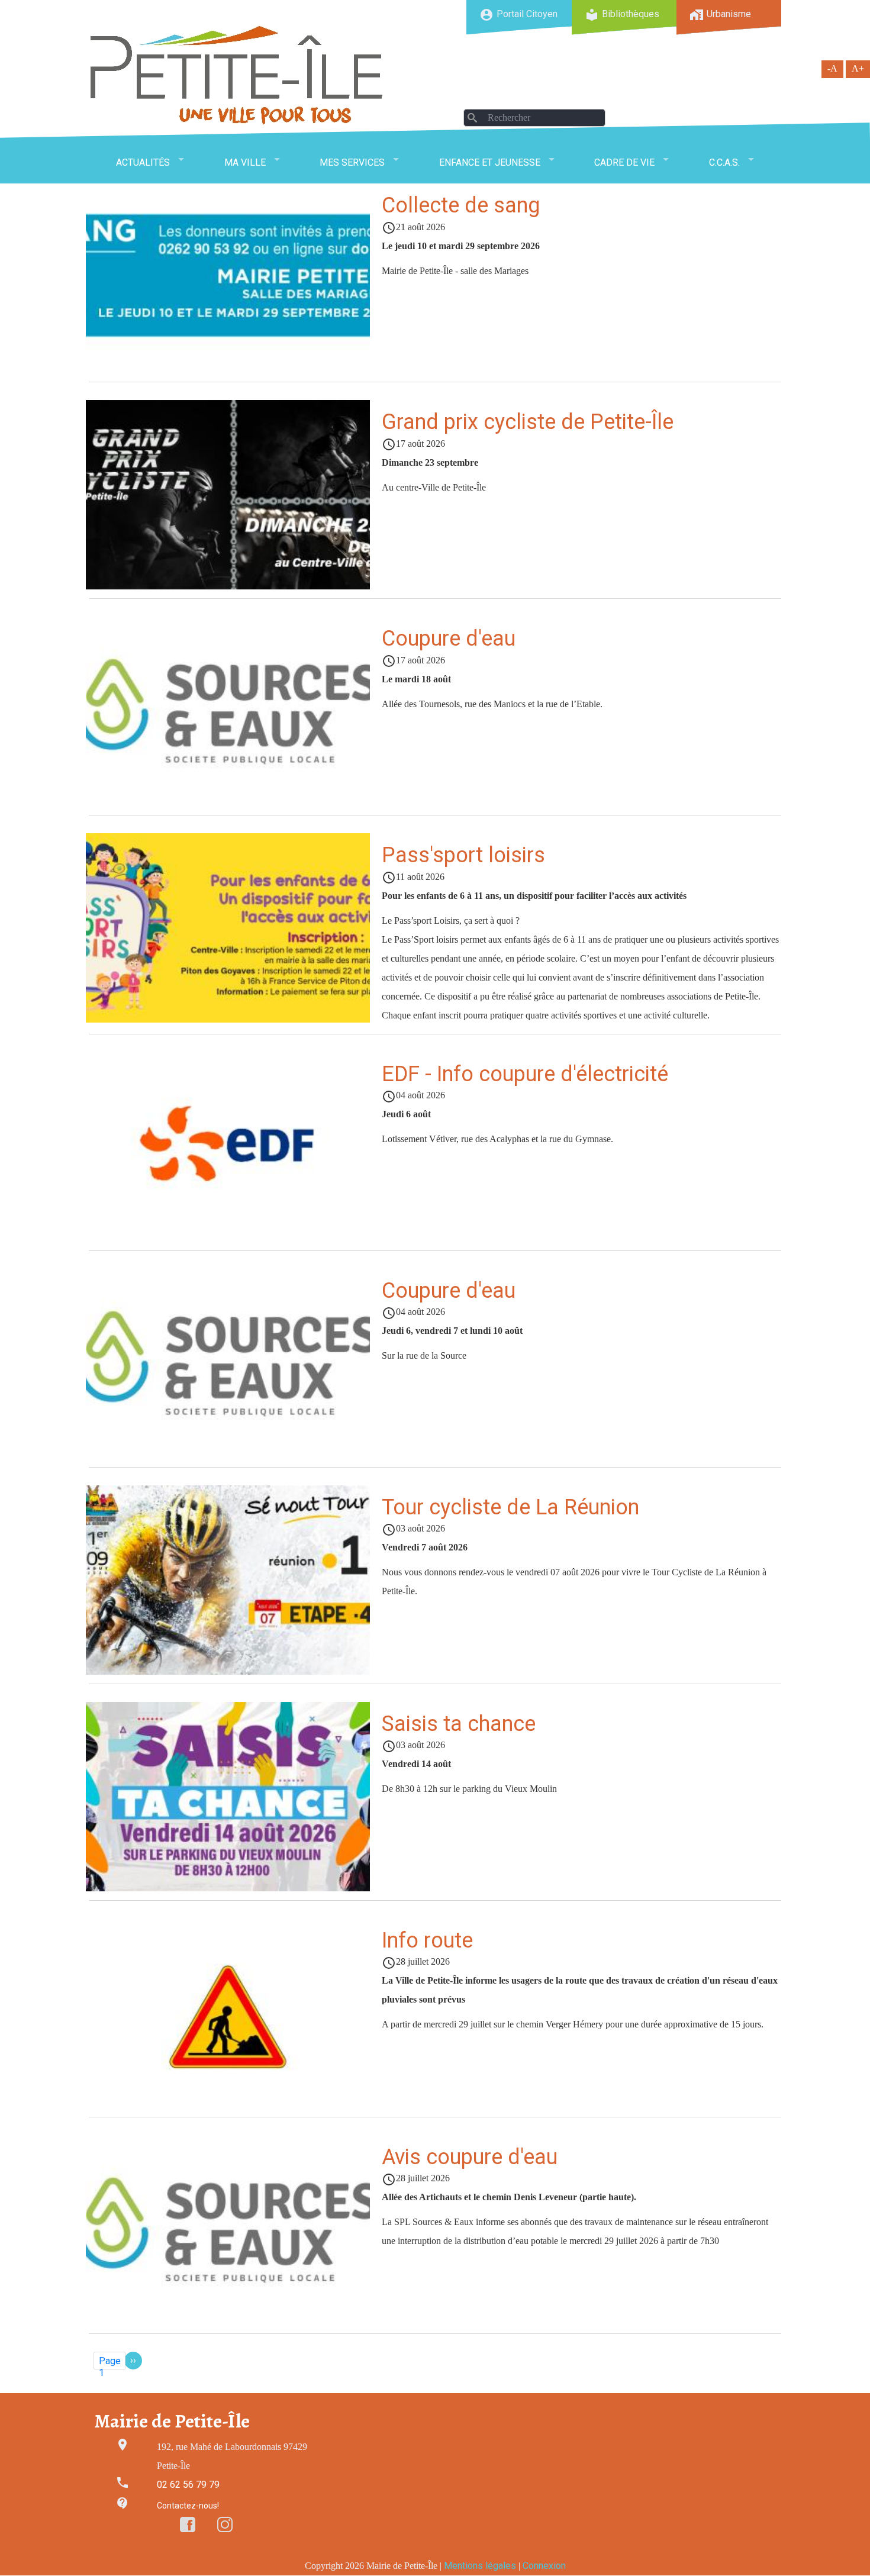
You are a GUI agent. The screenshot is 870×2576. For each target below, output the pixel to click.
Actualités (143, 162)
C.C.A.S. (724, 162)
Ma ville (245, 162)
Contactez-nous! (188, 2506)
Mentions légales (480, 2566)
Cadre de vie (624, 162)
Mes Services (352, 162)
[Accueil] (237, 75)
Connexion (544, 2566)
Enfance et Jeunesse (490, 162)
